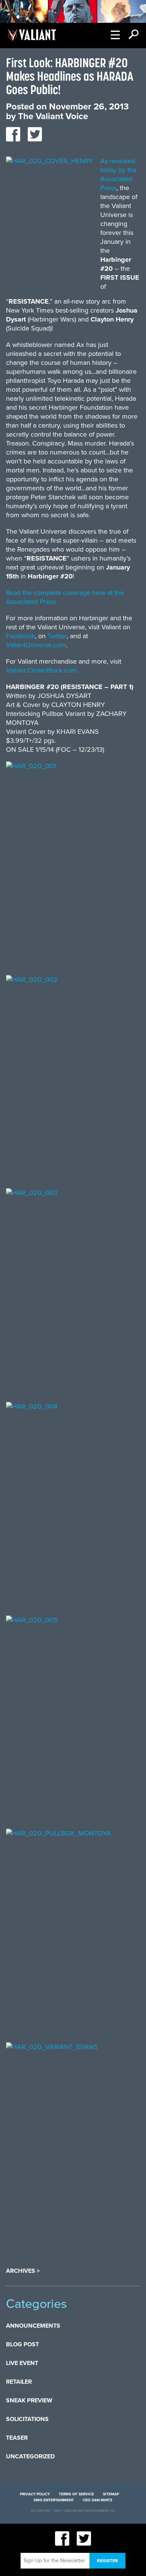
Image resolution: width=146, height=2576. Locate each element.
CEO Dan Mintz (98, 2500)
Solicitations (27, 2419)
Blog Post (22, 2344)
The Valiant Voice (53, 116)
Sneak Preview (29, 2400)
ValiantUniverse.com (36, 645)
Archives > (23, 2271)
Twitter (57, 636)
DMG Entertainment (54, 2500)
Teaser (17, 2438)
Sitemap (111, 2494)
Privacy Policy (35, 2494)
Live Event (22, 2363)
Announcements (33, 2326)
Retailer (19, 2382)
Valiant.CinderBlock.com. (42, 670)
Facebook (20, 636)
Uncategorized (30, 2456)
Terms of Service (76, 2494)
